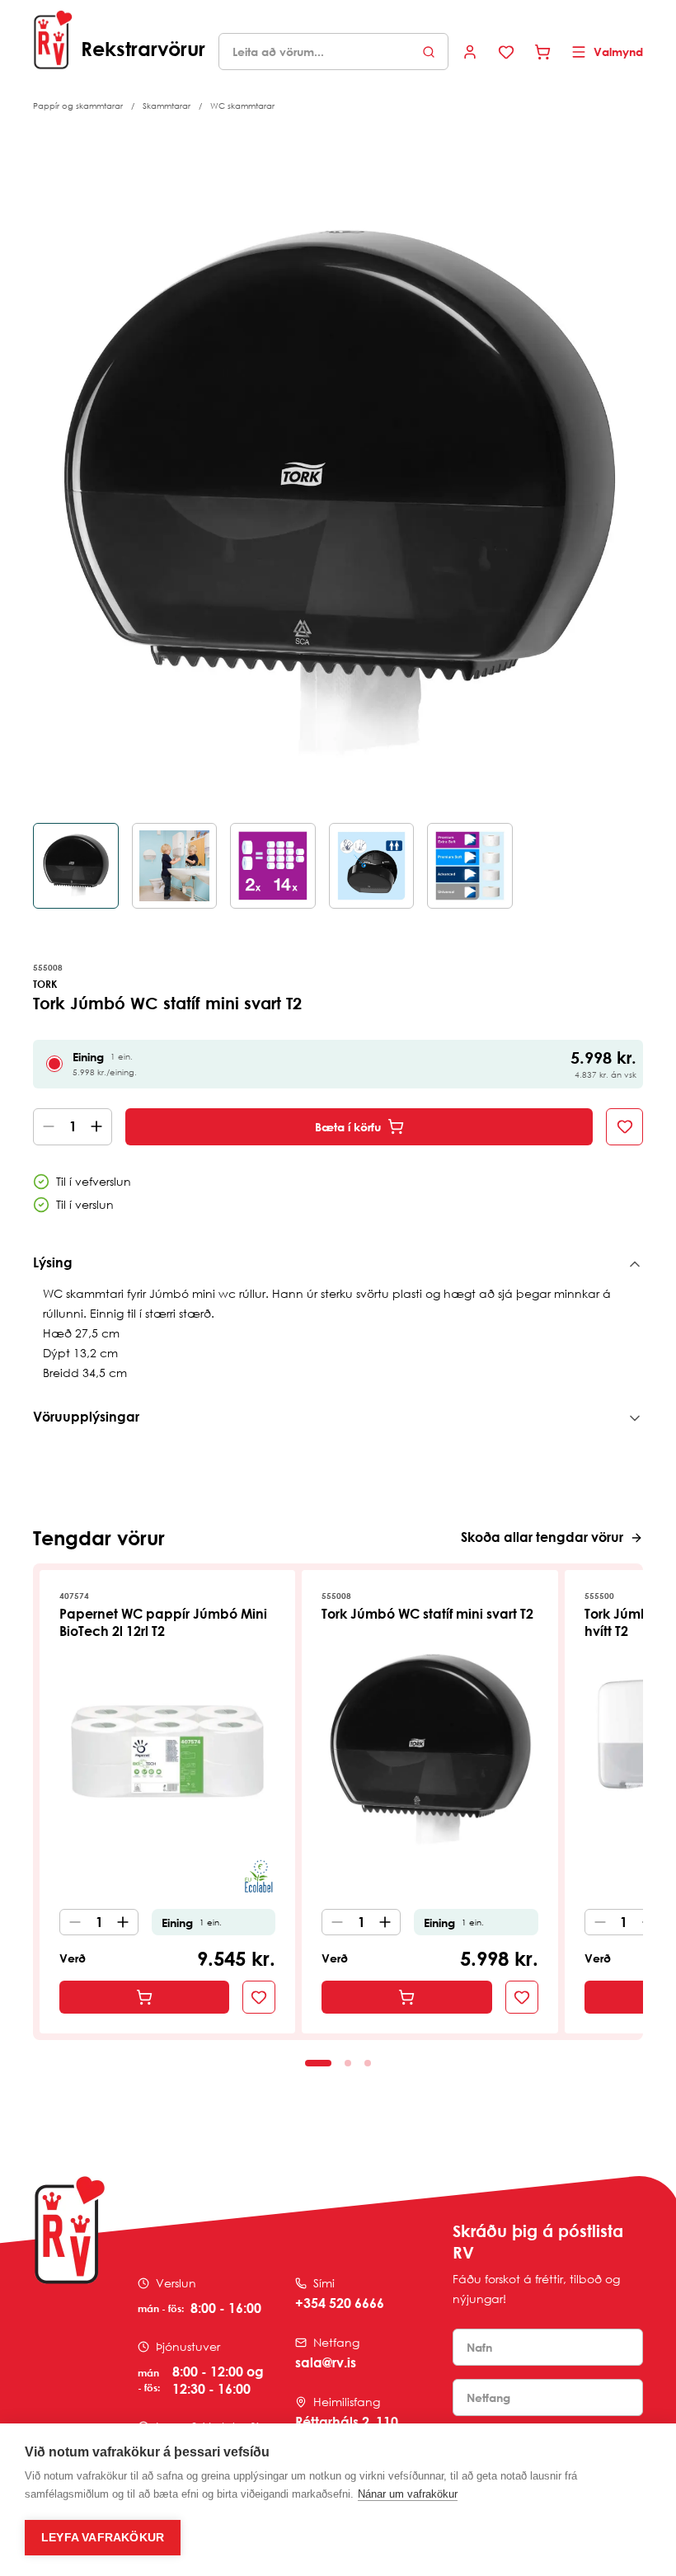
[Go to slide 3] (368, 2063)
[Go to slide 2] (348, 2063)
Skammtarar (167, 106)
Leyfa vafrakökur (103, 2538)
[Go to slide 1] (318, 2063)
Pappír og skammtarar (78, 106)
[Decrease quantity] (45, 1127)
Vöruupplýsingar (86, 1417)
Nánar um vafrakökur (408, 2494)
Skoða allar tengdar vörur (542, 1537)
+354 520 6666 (340, 2303)
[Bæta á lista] (624, 1127)
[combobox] (333, 52)
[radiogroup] (338, 1064)
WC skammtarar (242, 106)
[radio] (54, 1064)
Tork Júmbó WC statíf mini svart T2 (427, 1614)
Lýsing (53, 1262)
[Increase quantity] (100, 1127)
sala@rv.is (326, 2362)
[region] (338, 541)
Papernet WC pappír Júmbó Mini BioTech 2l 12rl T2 (163, 1622)
